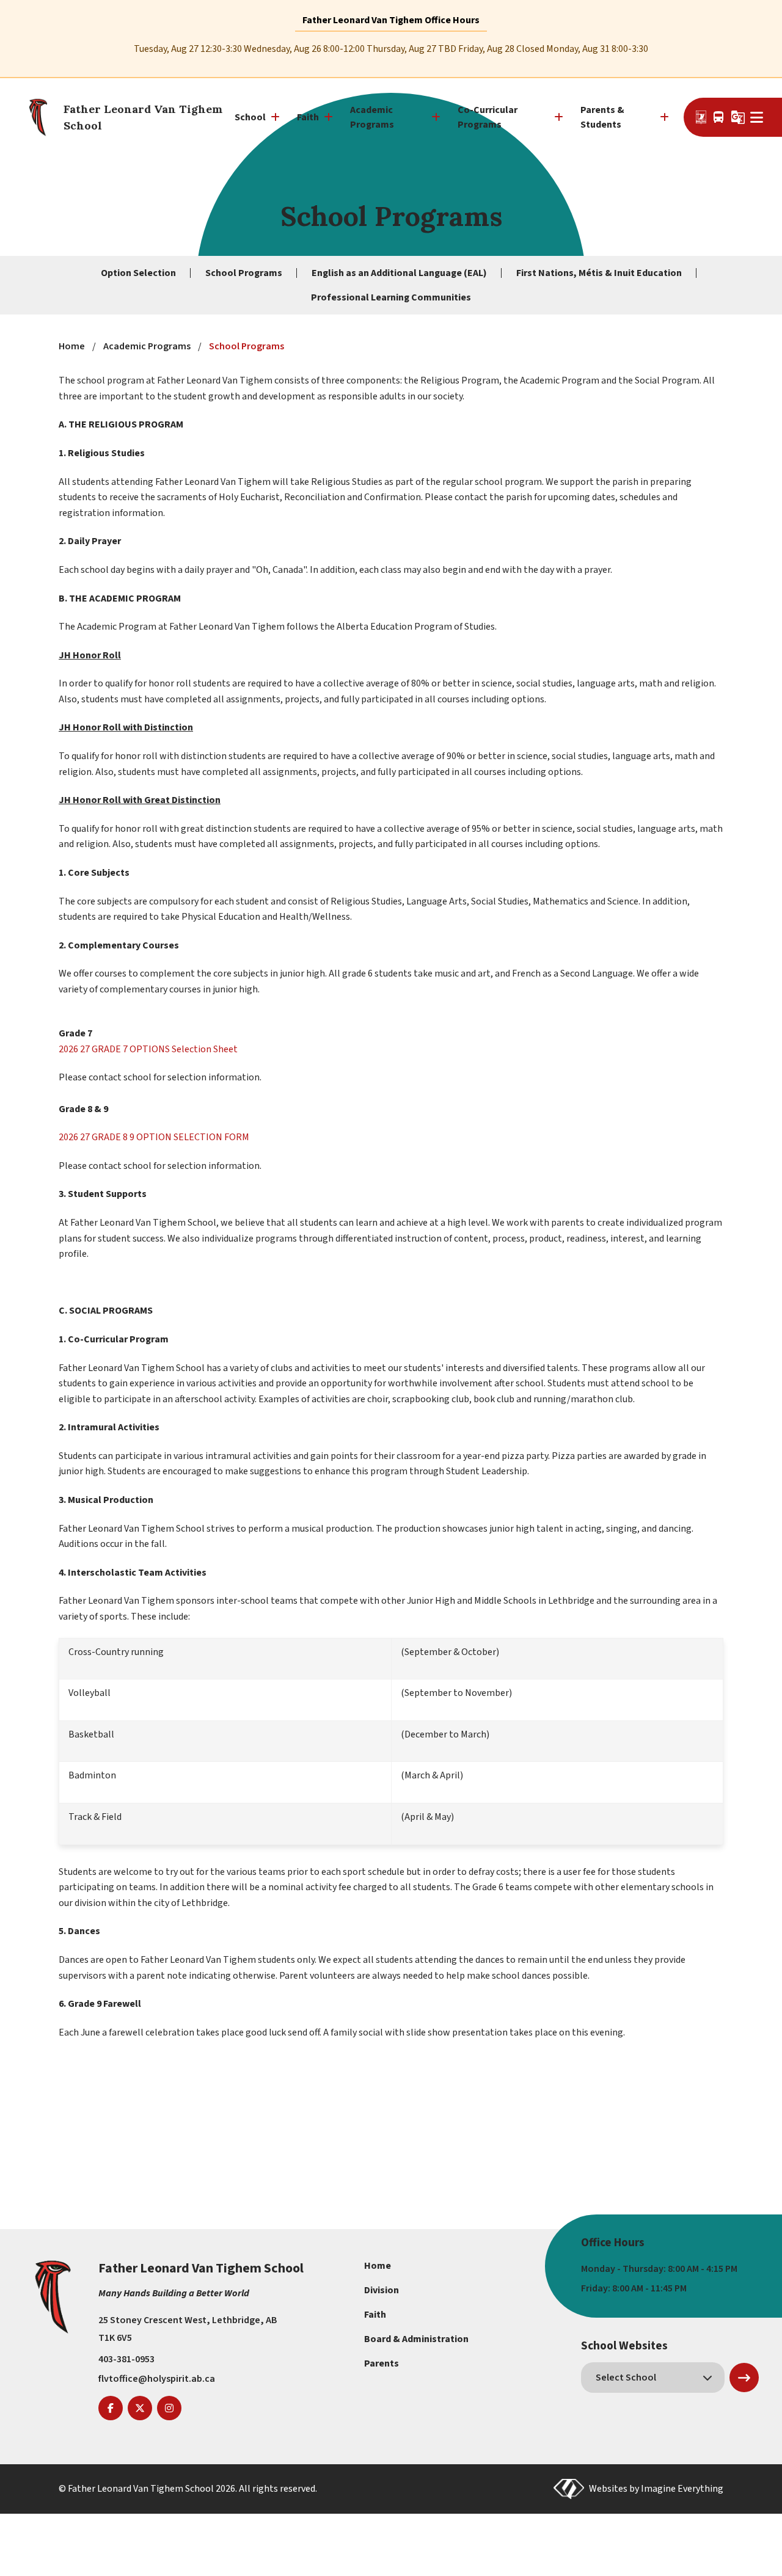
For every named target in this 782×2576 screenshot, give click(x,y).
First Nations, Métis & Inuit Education (599, 273)
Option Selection (138, 273)
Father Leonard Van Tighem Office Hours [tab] (391, 20)
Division (382, 2290)
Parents (382, 2363)
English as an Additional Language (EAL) (399, 273)
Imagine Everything (682, 2489)
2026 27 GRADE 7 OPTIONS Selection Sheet (148, 1049)
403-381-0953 (126, 2359)
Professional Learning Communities (391, 297)
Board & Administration (416, 2339)
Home (378, 2266)
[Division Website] (701, 117)
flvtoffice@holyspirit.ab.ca (157, 2379)
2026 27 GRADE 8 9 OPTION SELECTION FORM (154, 1137)
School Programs (244, 273)
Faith (375, 2315)
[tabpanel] (391, 49)
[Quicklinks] (757, 117)
